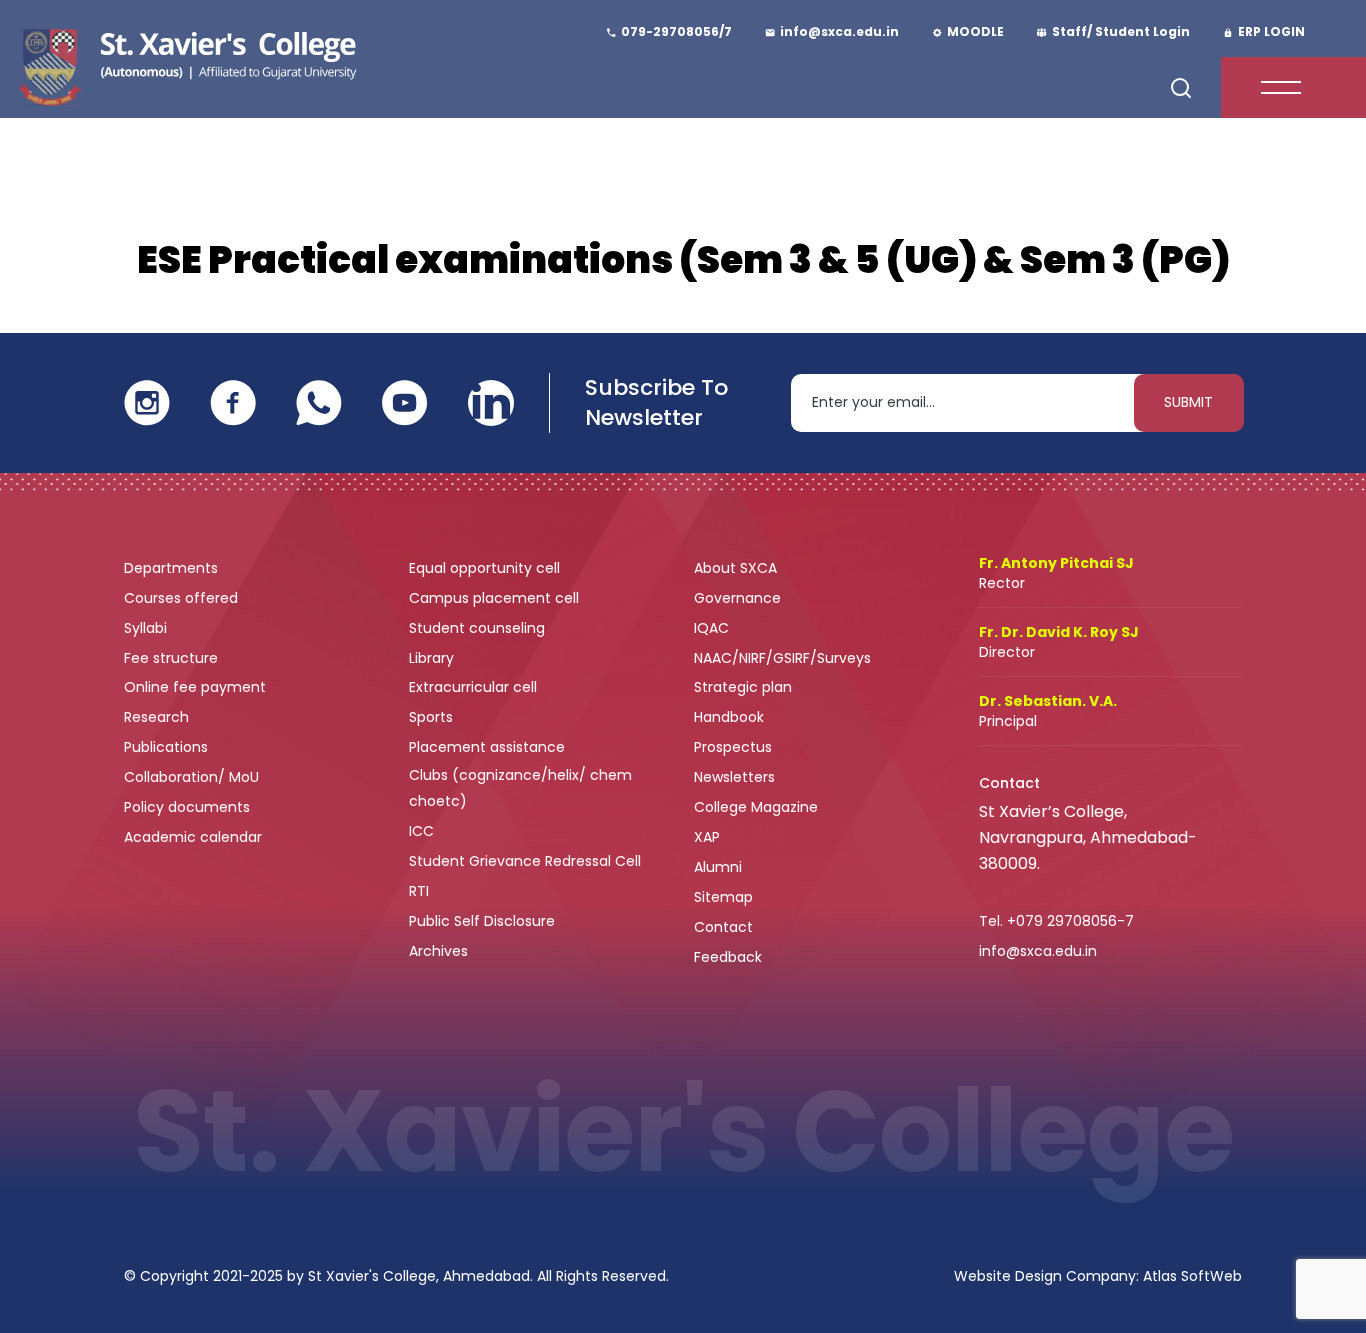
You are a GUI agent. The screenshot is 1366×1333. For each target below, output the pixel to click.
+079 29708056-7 (1070, 921)
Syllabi (147, 628)
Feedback (730, 957)
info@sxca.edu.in (1038, 951)
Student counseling (479, 628)
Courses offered (183, 598)
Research (156, 717)
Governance (739, 598)
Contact (723, 927)
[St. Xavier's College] (184, 64)
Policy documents (189, 807)
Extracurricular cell (475, 687)
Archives (438, 951)
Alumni (718, 867)
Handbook (729, 717)
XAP (707, 837)
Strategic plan (745, 687)
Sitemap (723, 897)
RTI (419, 891)
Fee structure (173, 658)
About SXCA (735, 568)
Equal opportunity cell (486, 568)
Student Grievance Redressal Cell (525, 861)
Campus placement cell (496, 598)
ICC (421, 831)
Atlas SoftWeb (1192, 1276)
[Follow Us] (147, 401)
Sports (431, 717)
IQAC (713, 628)
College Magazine (758, 807)
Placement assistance (489, 747)
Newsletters (734, 777)
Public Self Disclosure (482, 921)
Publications (168, 747)
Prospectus (733, 747)
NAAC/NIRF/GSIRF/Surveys (782, 658)
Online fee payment (197, 687)
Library (433, 658)
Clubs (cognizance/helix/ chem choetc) (520, 788)
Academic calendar (195, 837)
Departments (173, 568)
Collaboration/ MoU (193, 777)
